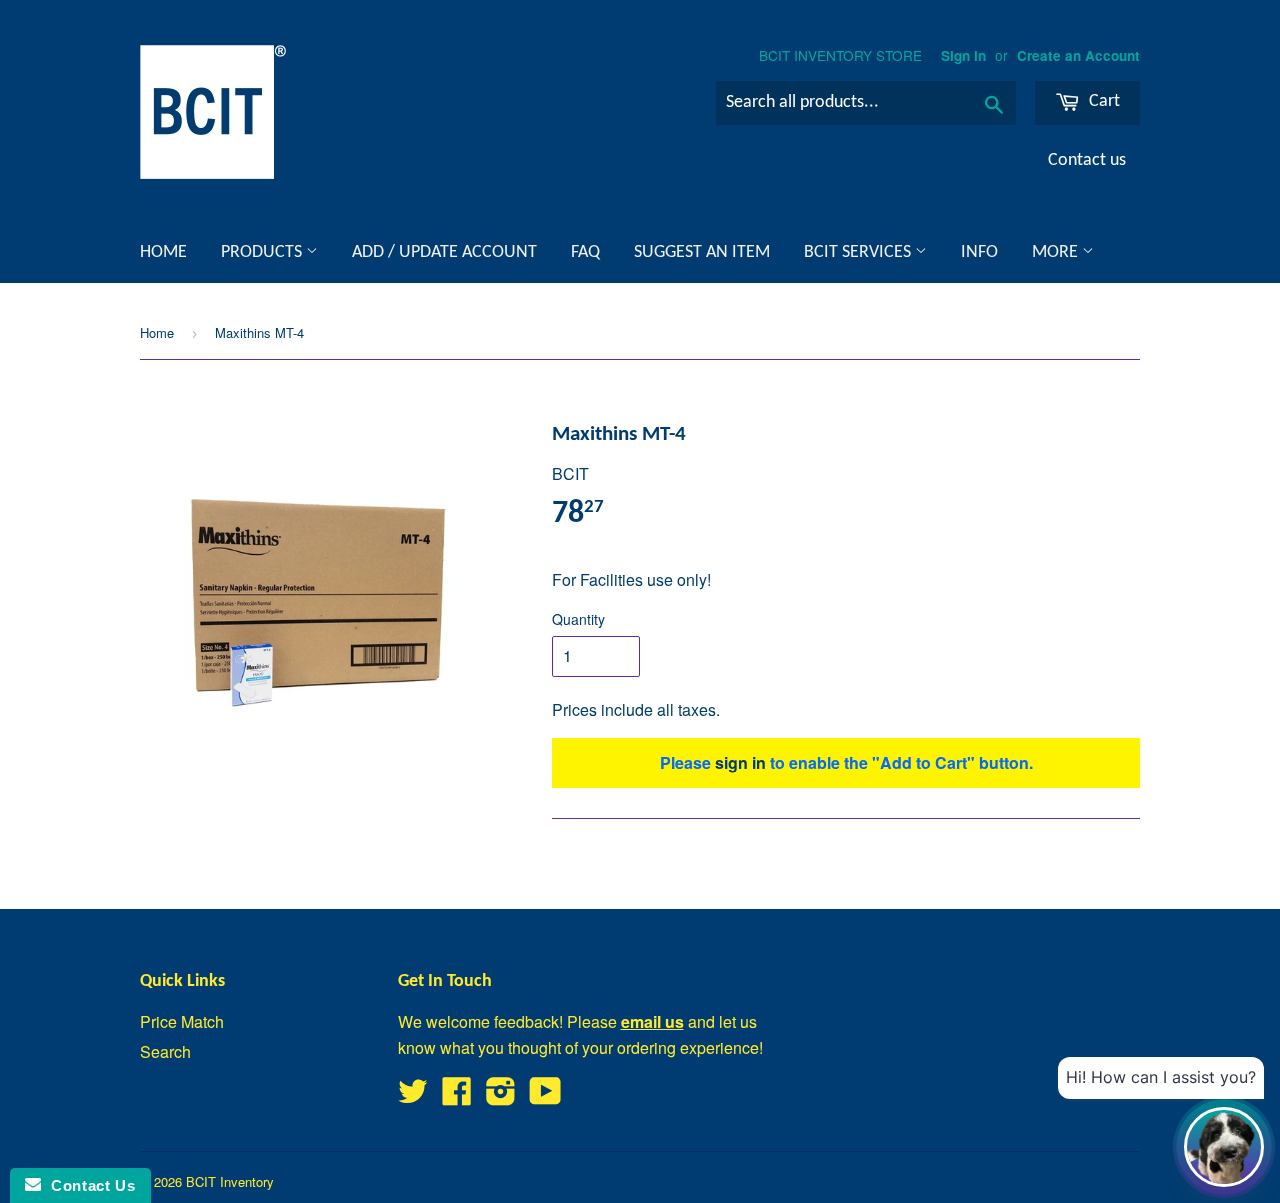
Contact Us (88, 1185)
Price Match (182, 1021)
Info (979, 252)
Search (165, 1051)
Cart (1102, 101)
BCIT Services (859, 252)
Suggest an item (702, 252)
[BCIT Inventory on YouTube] (545, 1096)
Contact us (1087, 160)
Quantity (578, 619)
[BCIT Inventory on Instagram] (501, 1096)
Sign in (963, 55)
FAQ (585, 252)
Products (263, 252)
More (1057, 252)
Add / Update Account (444, 252)
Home (163, 252)
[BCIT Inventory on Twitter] (413, 1096)
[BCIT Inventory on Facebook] (457, 1096)
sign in (740, 762)
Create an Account (1078, 55)
